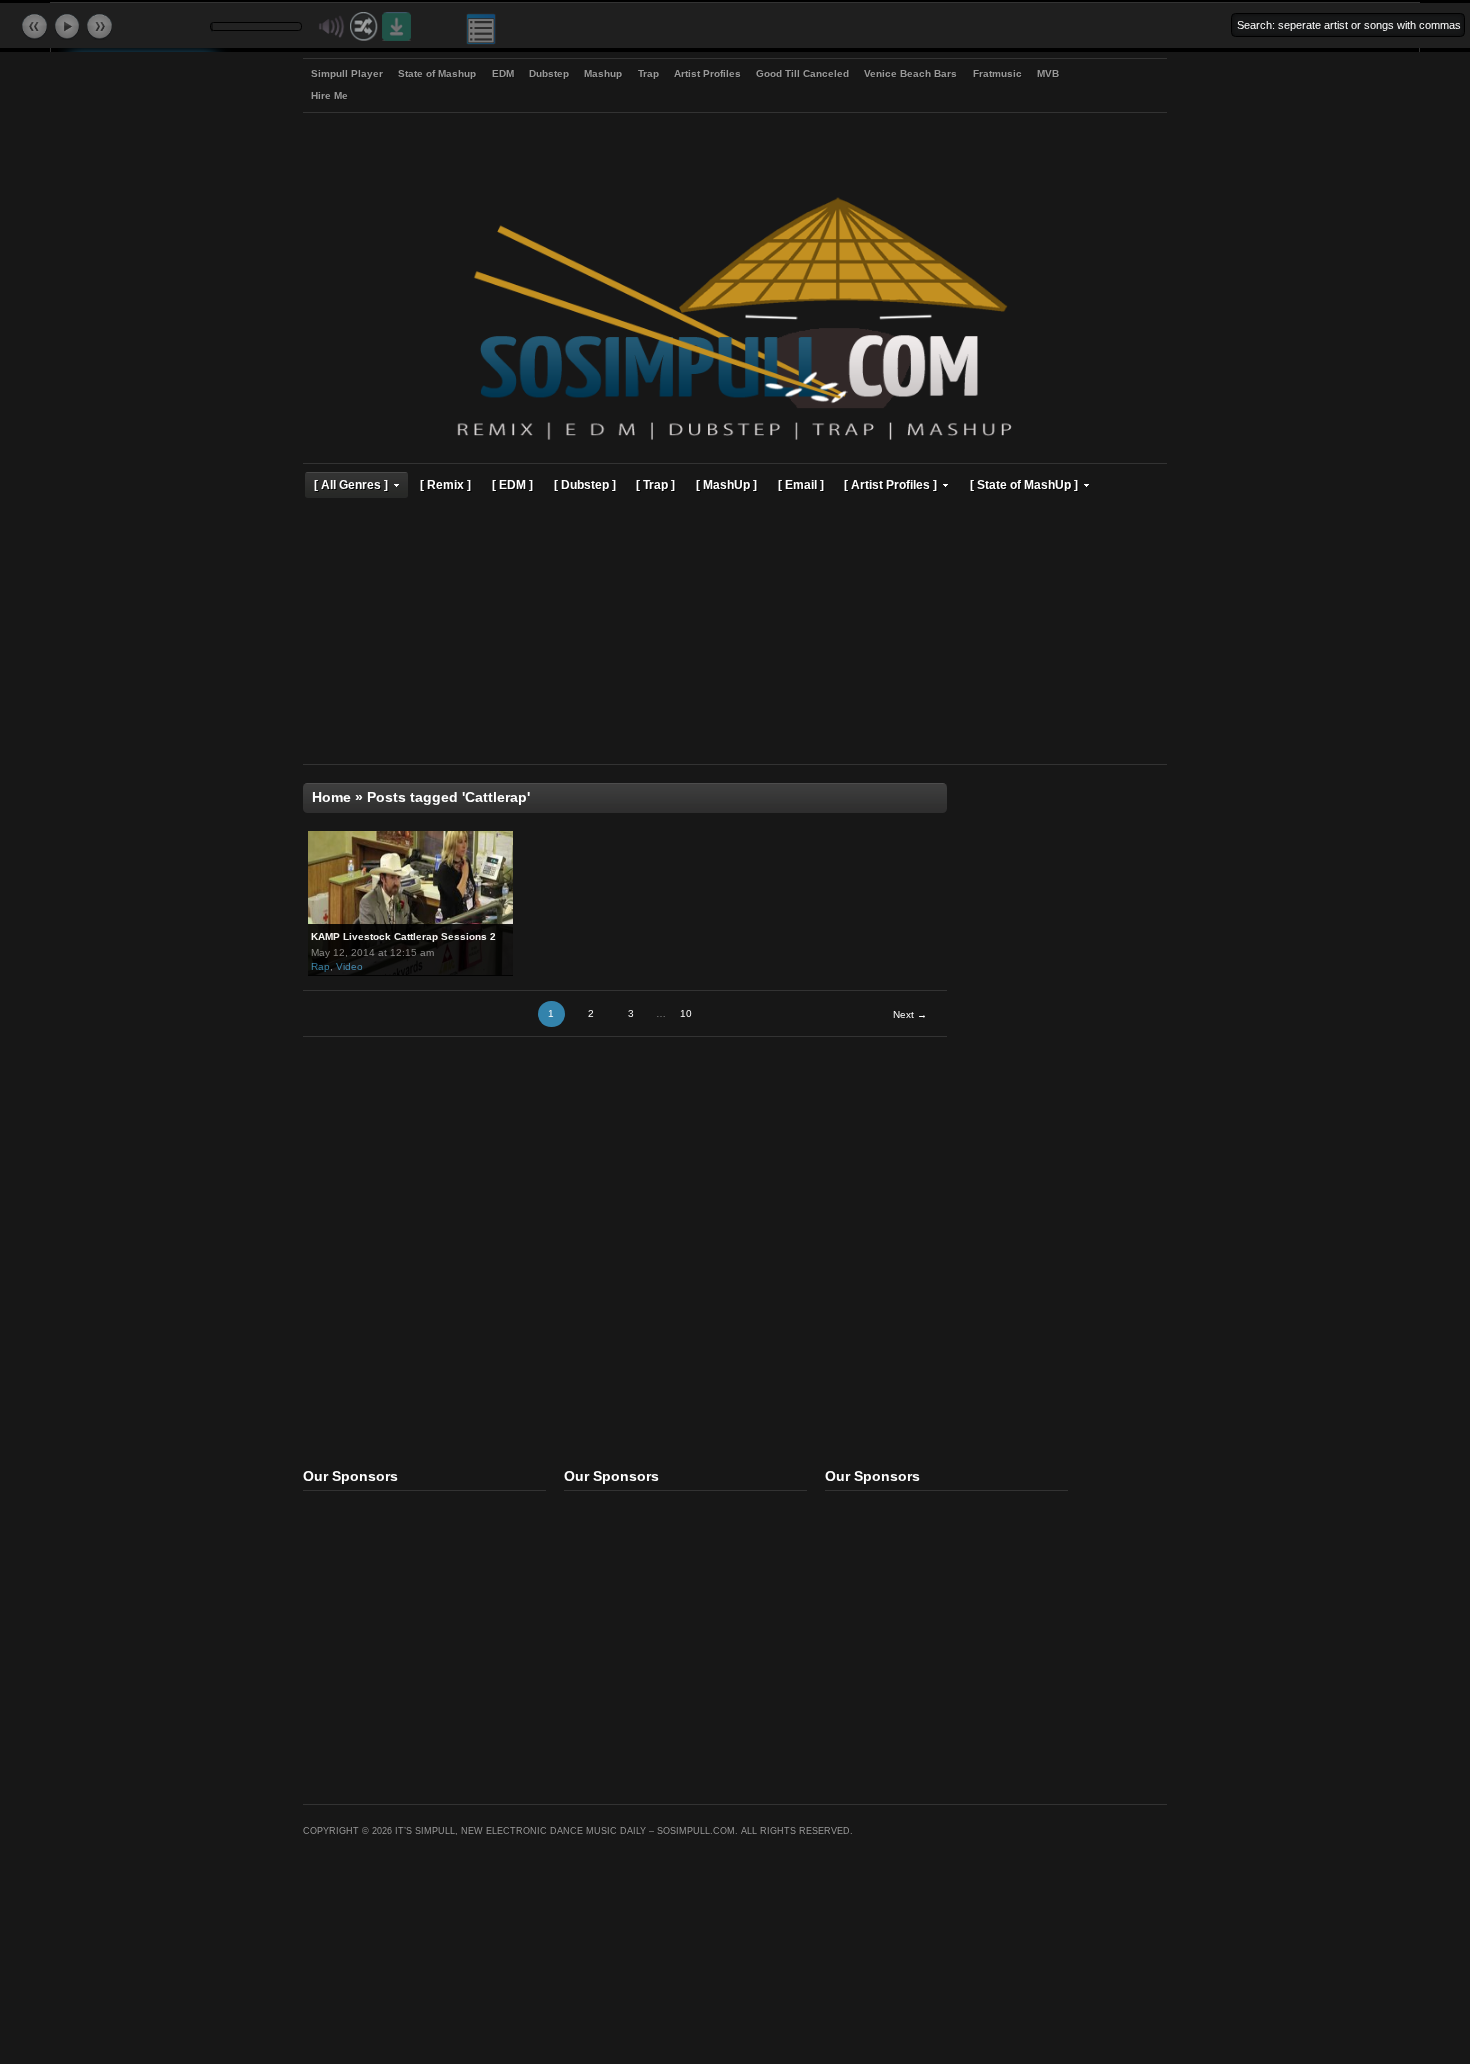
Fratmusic (997, 73)
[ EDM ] (512, 484)
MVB (1048, 73)
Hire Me (329, 95)
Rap (320, 966)
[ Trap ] (655, 484)
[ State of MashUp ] (1024, 484)
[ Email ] (801, 484)
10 (686, 1013)
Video (349, 966)
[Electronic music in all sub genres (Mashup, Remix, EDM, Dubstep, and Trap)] (734, 442)
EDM (503, 73)
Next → (910, 1014)
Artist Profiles (707, 73)
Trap (648, 73)
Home (331, 797)
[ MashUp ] (726, 484)
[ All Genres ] (351, 484)
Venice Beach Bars (910, 73)
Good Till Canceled (802, 73)
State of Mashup (437, 73)
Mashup (603, 73)
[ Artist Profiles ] (890, 484)
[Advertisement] (735, 634)
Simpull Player (347, 73)
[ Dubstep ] (585, 484)
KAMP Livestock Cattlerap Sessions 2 (403, 936)
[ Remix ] (445, 484)
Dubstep (549, 73)
